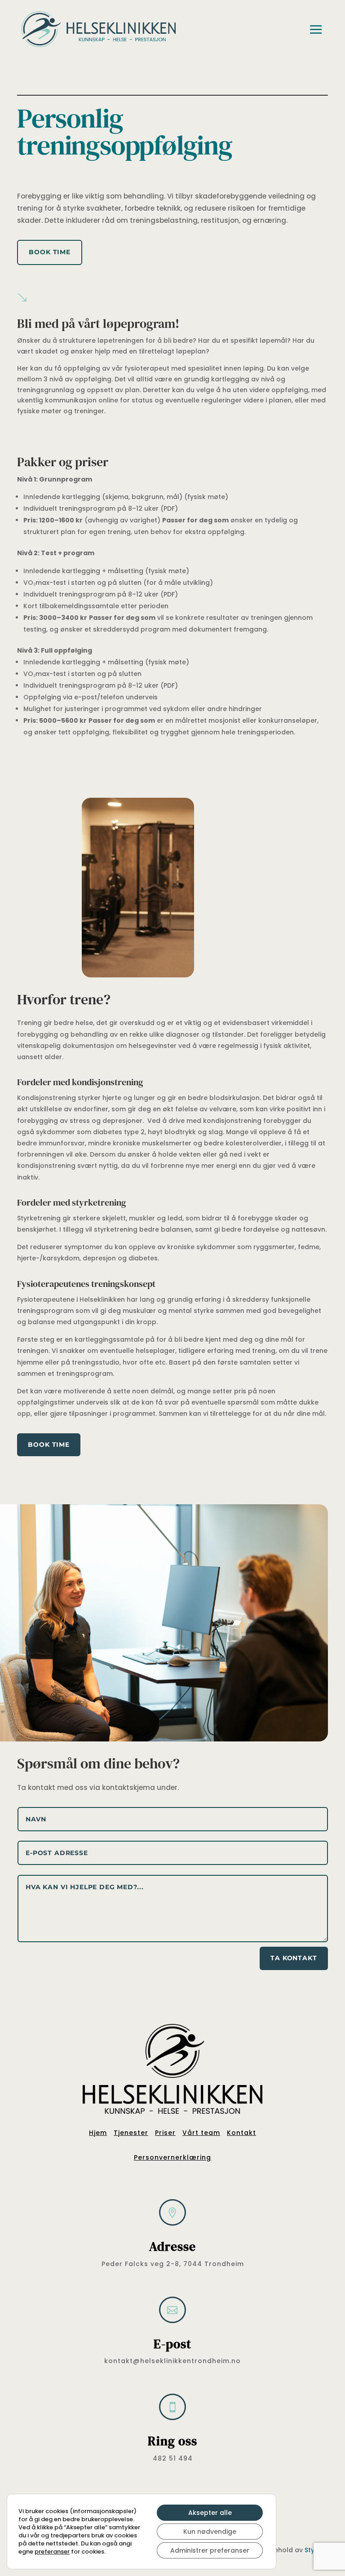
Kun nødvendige (210, 2532)
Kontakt (241, 2133)
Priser (165, 2133)
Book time (50, 252)
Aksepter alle (210, 2513)
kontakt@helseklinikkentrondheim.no (172, 2361)
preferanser (52, 2552)
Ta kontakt (294, 1958)
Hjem (98, 2133)
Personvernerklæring (172, 2157)
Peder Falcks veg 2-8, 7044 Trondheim (173, 2264)
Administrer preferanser (210, 2550)
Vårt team (201, 2133)
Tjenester (131, 2133)
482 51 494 (173, 2458)
